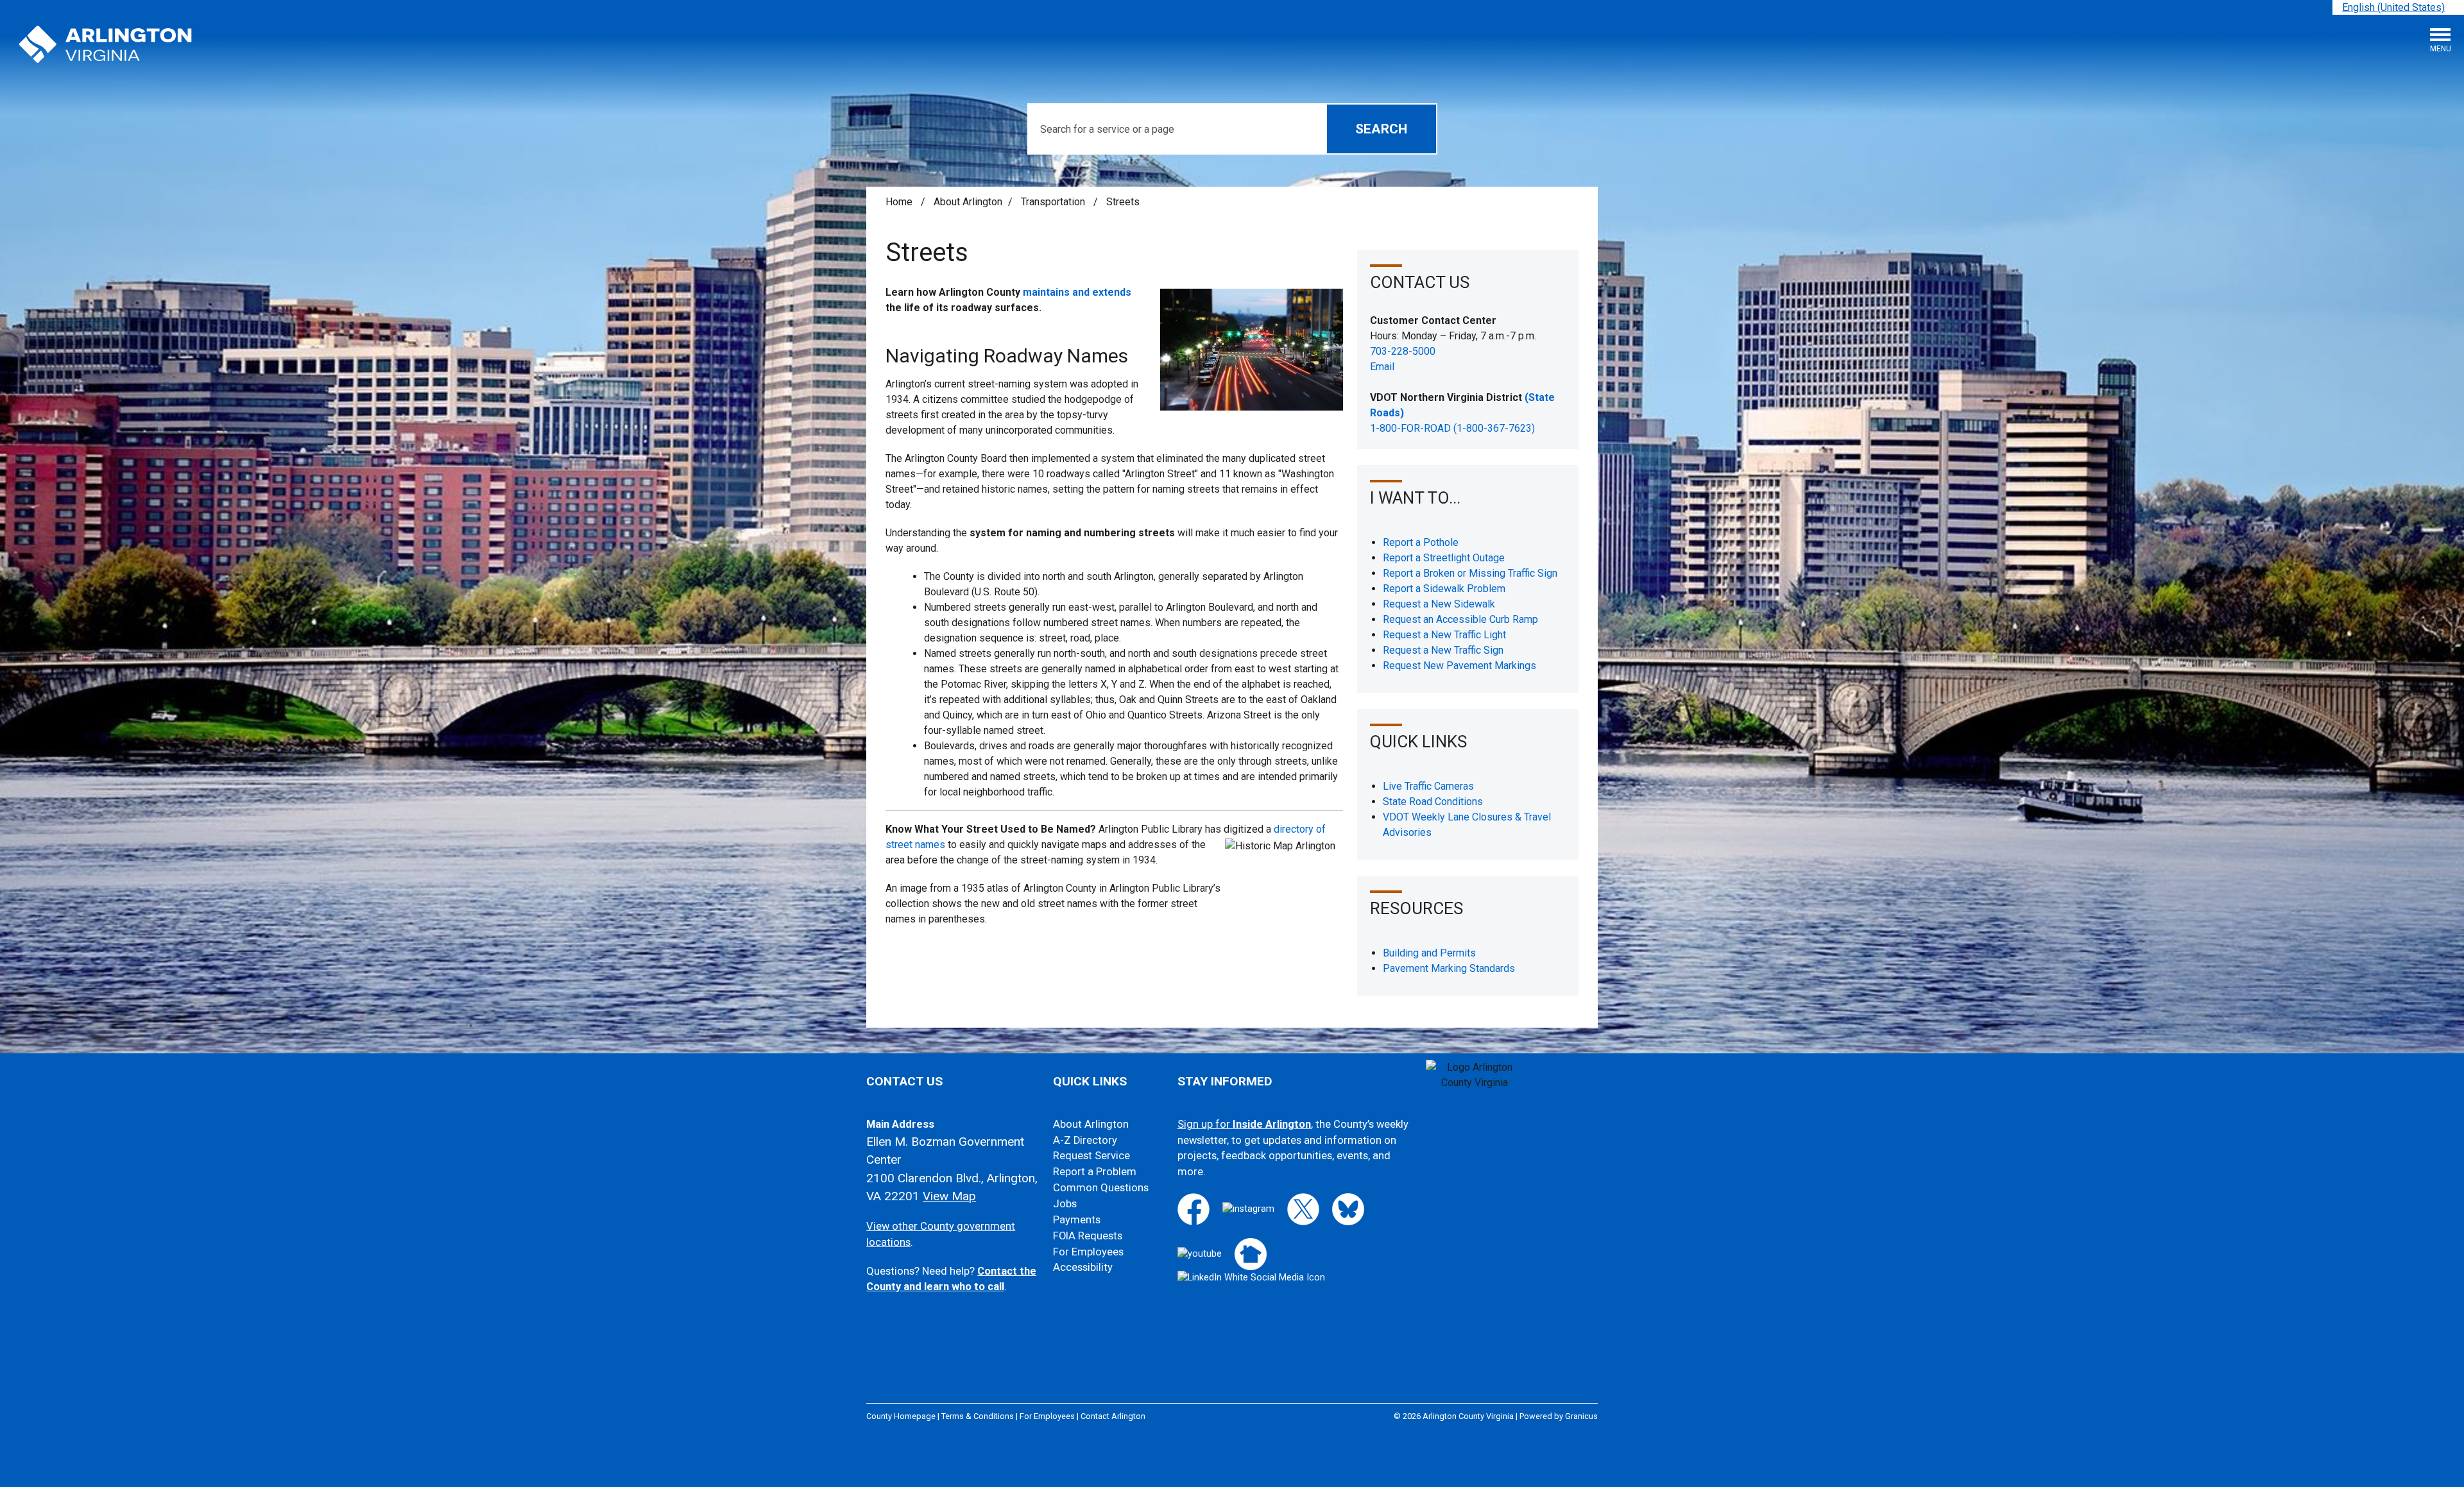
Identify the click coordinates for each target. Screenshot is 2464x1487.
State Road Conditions (1433, 802)
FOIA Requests (1088, 1236)
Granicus (1581, 1416)
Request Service (1091, 1156)
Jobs (1065, 1204)
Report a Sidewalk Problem (1444, 589)
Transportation (1054, 202)
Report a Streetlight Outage (1444, 558)
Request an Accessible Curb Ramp (1460, 619)
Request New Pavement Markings (1459, 666)
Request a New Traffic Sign (1443, 650)
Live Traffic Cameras (1428, 786)
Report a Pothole (1421, 542)
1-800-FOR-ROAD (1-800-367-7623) (1452, 428)
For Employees (1088, 1252)
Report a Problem (1095, 1172)
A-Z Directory (1085, 1140)
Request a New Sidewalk (1439, 604)
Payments (1077, 1220)
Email (1382, 367)
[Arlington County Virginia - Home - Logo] (106, 45)
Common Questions (1101, 1188)
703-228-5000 (1403, 351)
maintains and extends (1077, 292)
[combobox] (2398, 7)
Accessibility (1083, 1267)
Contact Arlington (1113, 1416)
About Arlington (968, 202)
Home (899, 202)
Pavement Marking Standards (1449, 968)
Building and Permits (1429, 953)
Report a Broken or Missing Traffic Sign (1470, 573)
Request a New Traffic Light (1444, 635)
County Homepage (901, 1416)
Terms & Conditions (978, 1416)
